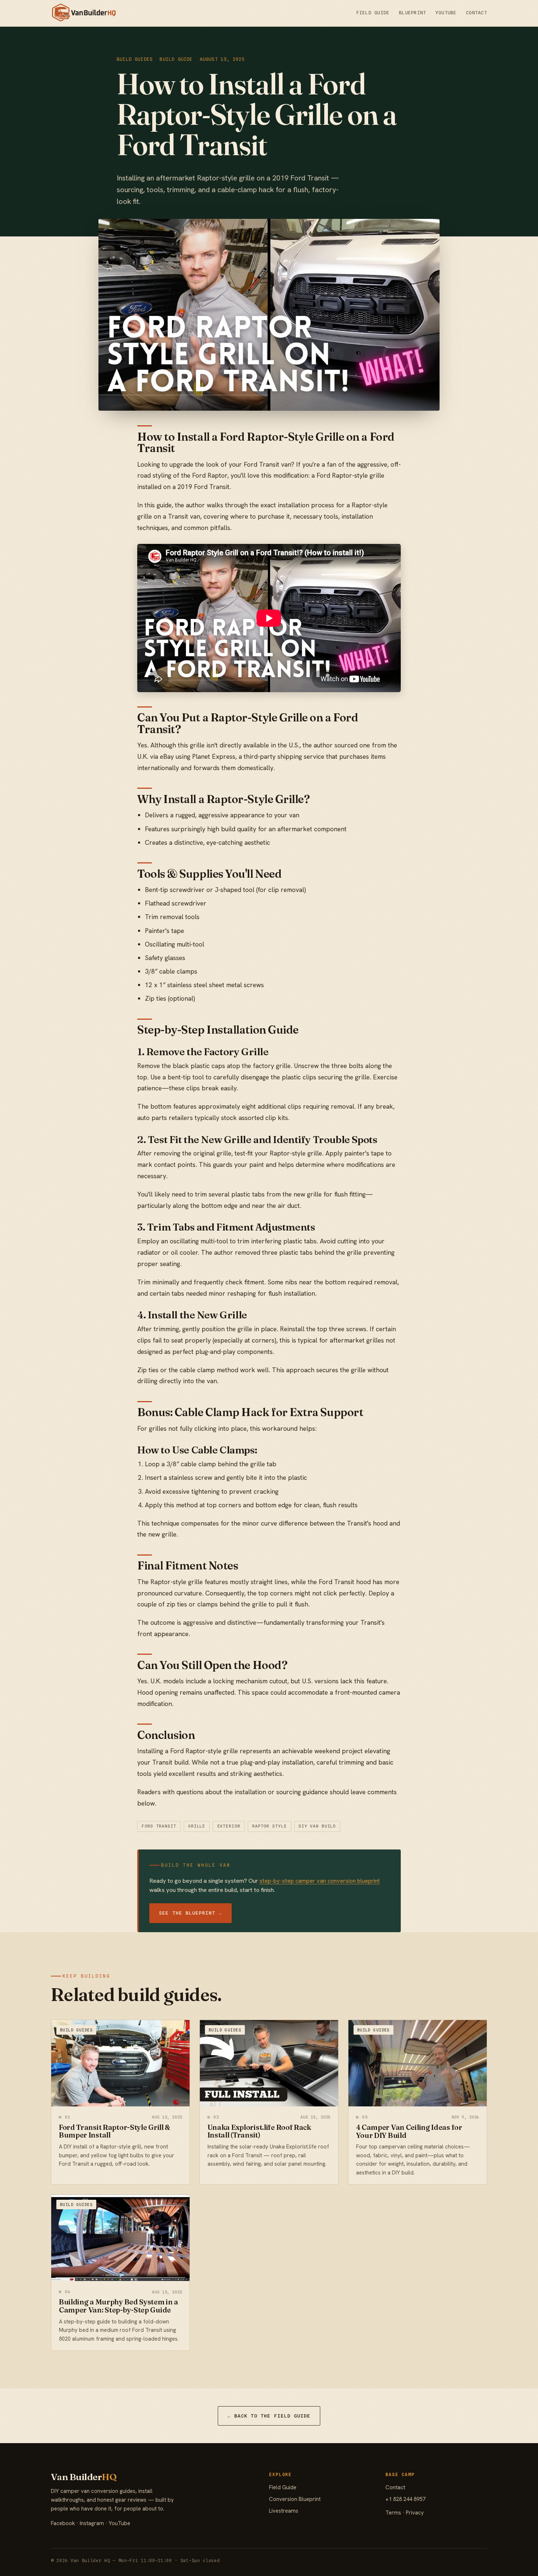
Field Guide (373, 13)
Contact (477, 13)
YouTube (446, 13)
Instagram (92, 2523)
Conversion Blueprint (295, 2499)
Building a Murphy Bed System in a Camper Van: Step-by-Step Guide (119, 2306)
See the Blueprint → (190, 1913)
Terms (393, 2513)
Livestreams (284, 2511)
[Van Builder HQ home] (84, 13)
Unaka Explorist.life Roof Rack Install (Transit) (259, 2131)
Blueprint (412, 13)
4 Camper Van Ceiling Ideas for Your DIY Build (409, 2131)
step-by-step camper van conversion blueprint (320, 1881)
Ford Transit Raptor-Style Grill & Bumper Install (115, 2131)
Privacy (415, 2513)
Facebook (63, 2523)
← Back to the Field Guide (269, 2416)
